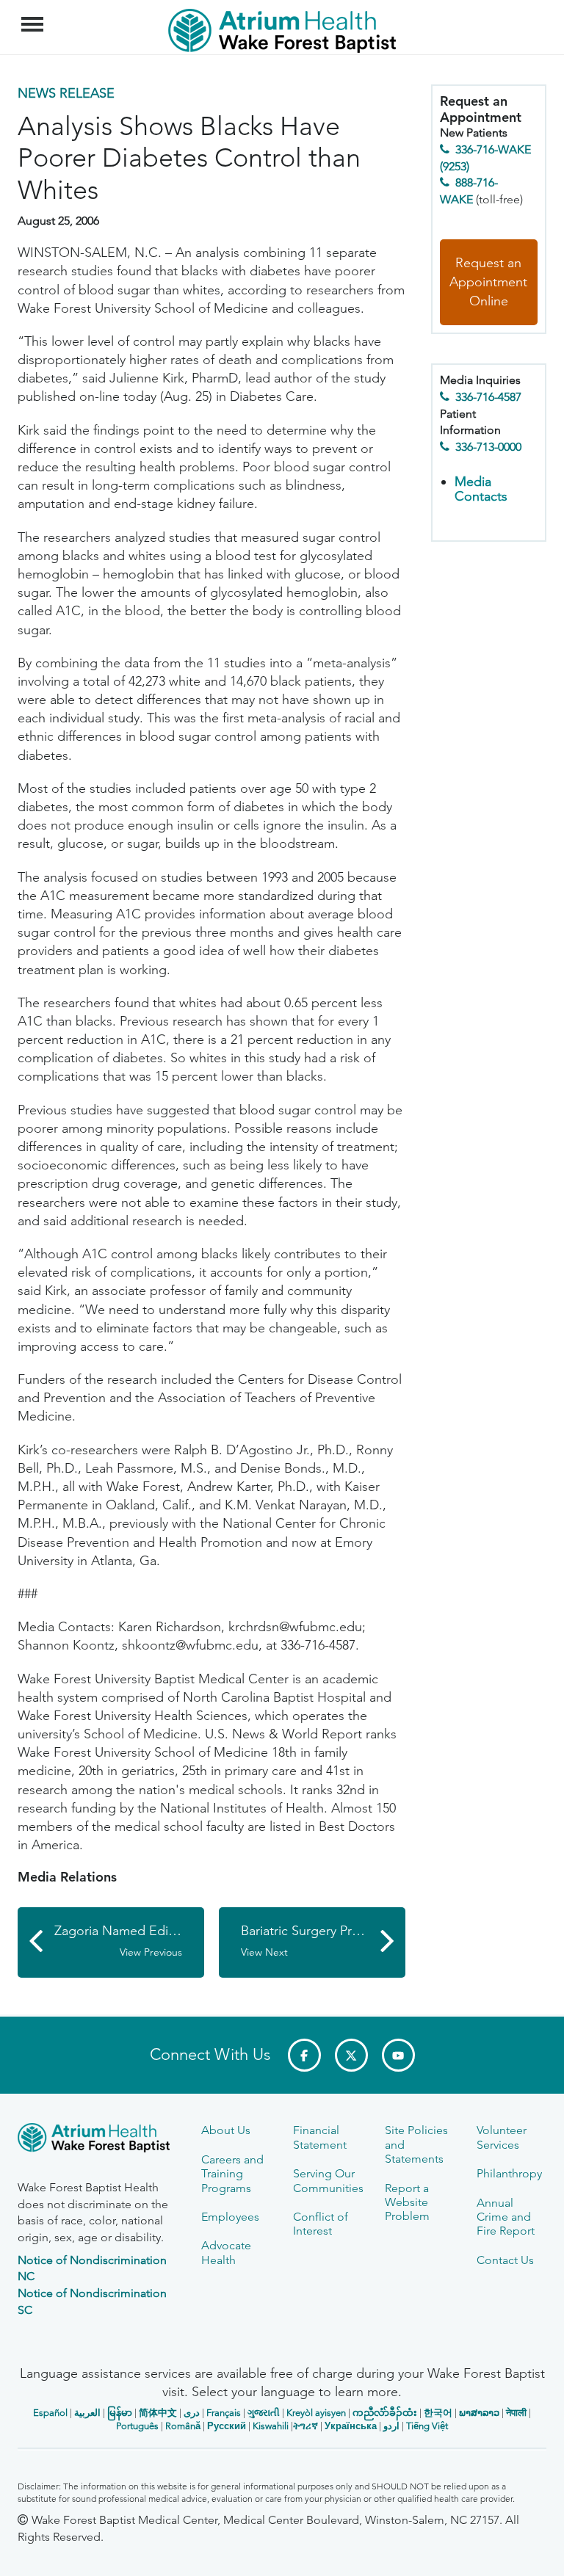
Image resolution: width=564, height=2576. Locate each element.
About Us (226, 2130)
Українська (351, 2426)
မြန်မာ (120, 2413)
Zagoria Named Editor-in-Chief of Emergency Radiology (129, 1941)
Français (224, 2413)
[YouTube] (398, 2055)
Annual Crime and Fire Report (506, 2217)
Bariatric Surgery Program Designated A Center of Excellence (323, 1941)
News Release (66, 93)
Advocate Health (226, 2252)
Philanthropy (509, 2173)
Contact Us (505, 2260)
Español (50, 2413)
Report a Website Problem (407, 2202)
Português (137, 2426)
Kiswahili (271, 2426)
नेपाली (516, 2413)
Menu (34, 16)
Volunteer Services (502, 2137)
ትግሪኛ (305, 2426)
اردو (391, 2426)
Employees (230, 2217)
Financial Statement (320, 2137)
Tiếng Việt (427, 2426)
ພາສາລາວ (479, 2413)
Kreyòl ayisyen (316, 2413)
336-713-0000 (488, 447)
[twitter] (351, 2055)
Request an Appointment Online (488, 282)
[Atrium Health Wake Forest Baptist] (98, 2140)
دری (192, 2413)
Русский (227, 2426)
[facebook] (304, 2055)
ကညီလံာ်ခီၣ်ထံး (385, 2413)
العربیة (87, 2413)
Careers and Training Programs (232, 2174)
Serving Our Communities (328, 2180)
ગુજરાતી (264, 2413)
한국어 (438, 2413)
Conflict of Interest (321, 2224)
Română (183, 2426)
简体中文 (158, 2413)
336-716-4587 (488, 397)
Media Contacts (481, 489)
